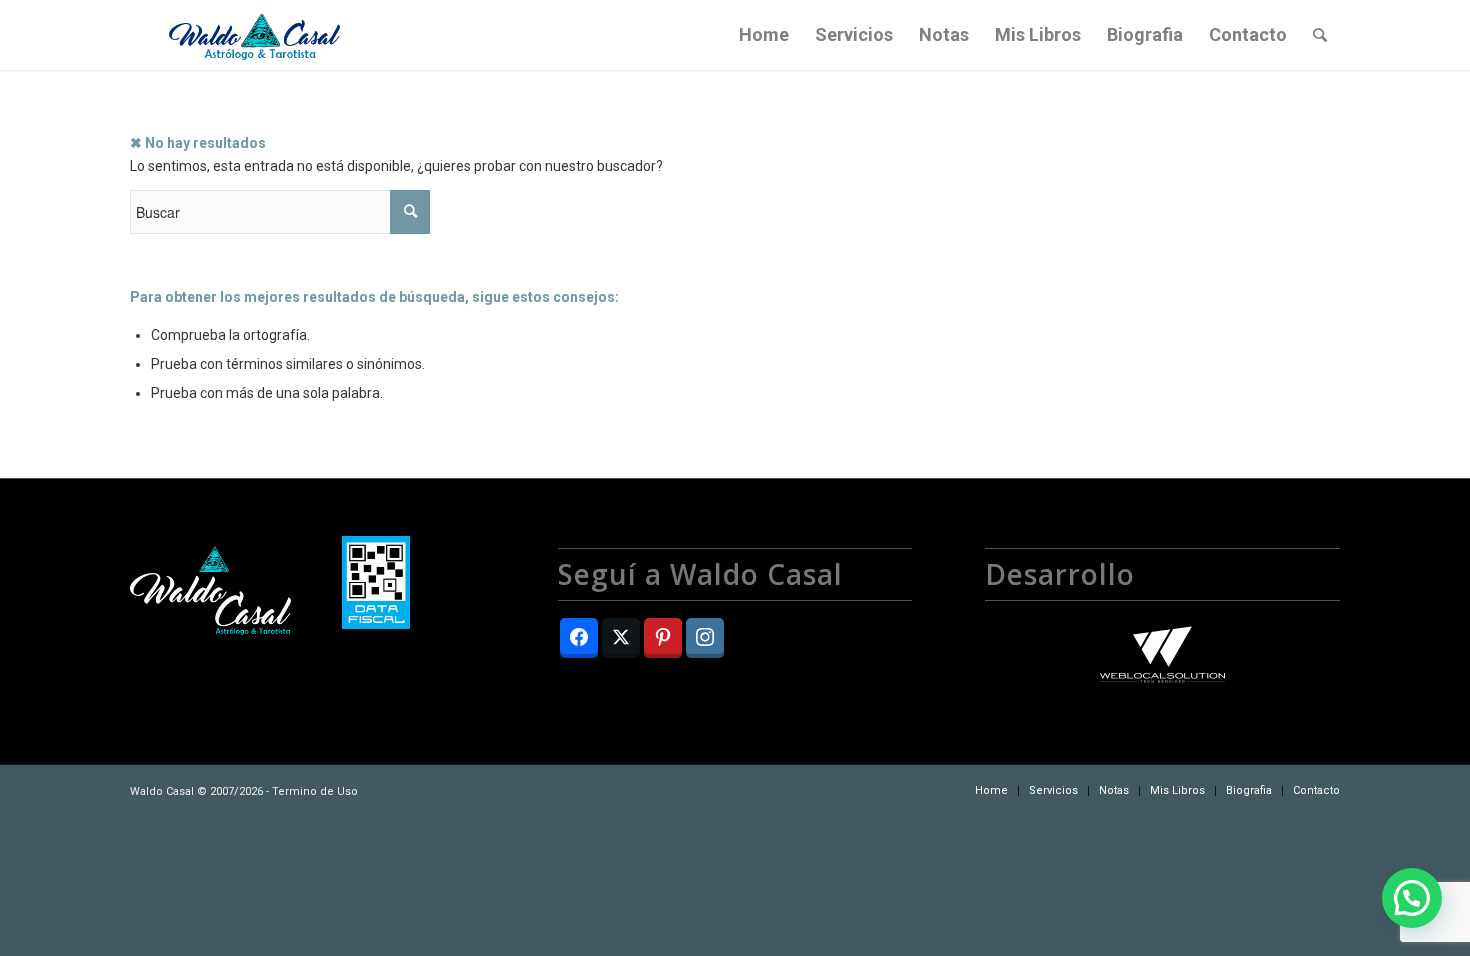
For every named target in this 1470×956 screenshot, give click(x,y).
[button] (1412, 898)
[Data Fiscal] (376, 586)
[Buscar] (1320, 35)
